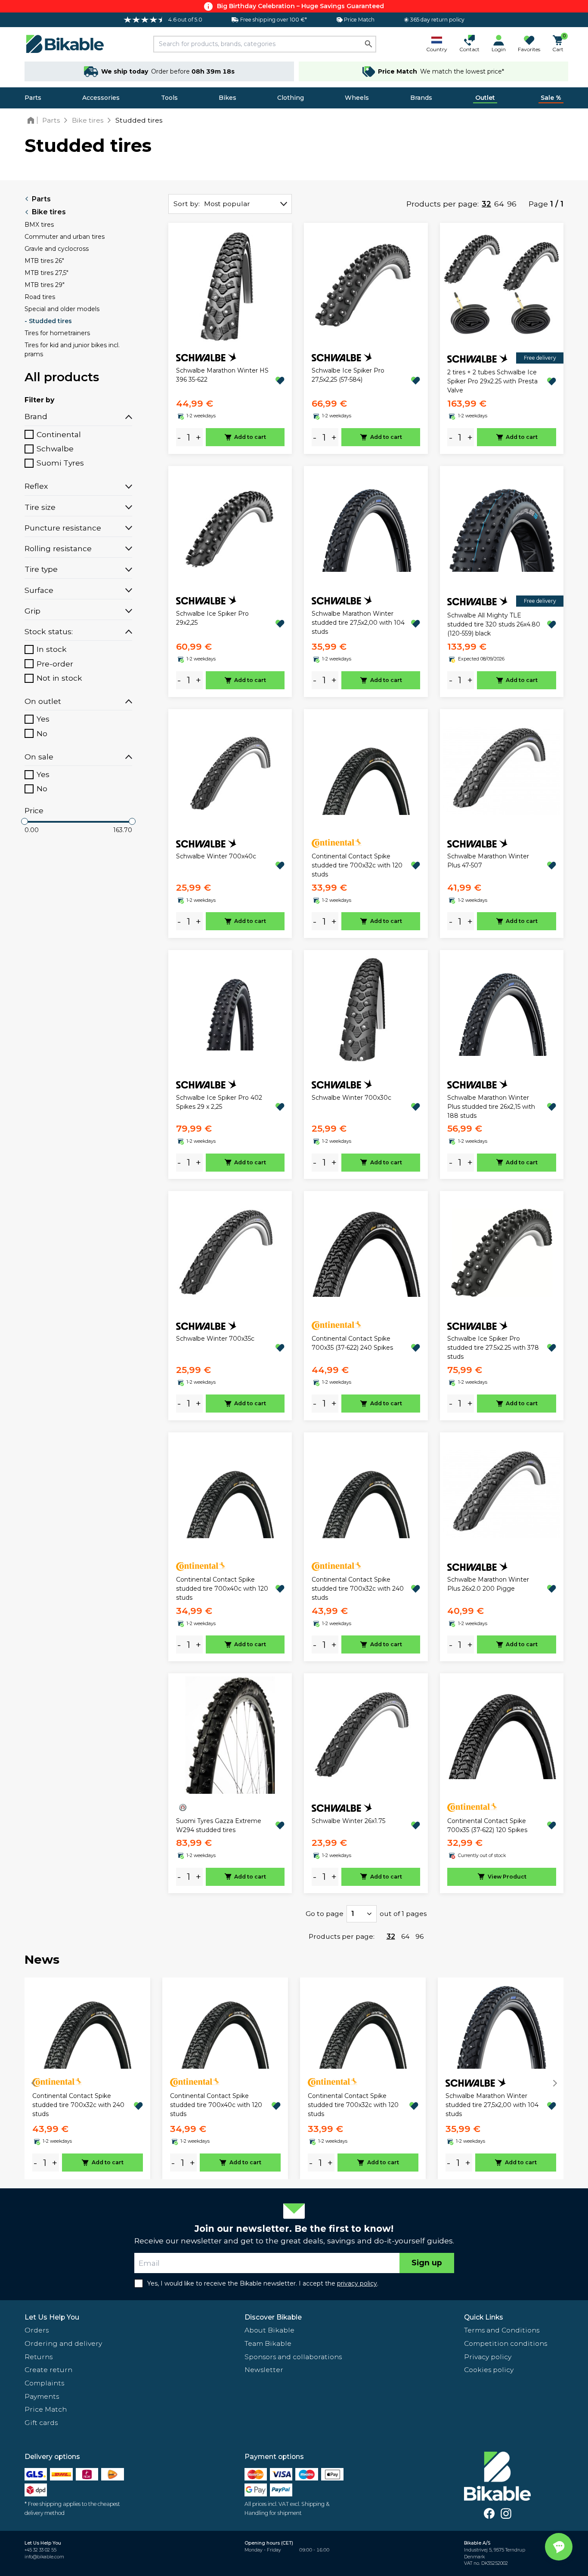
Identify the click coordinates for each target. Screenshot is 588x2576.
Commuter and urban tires (65, 237)
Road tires (40, 297)
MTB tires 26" (44, 261)
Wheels (357, 98)
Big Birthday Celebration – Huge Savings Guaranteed (300, 6)
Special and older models (62, 309)
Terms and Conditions (502, 2330)
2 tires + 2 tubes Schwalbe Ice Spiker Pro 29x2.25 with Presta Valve (492, 381)
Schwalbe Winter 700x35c (215, 1339)
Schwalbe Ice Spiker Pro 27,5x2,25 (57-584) (348, 375)
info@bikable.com (44, 2557)
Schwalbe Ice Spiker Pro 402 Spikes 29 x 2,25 (219, 1102)
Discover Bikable (273, 2317)
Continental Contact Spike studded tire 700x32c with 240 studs (358, 1589)
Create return (48, 2370)
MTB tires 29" (45, 285)
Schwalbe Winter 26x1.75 (348, 1821)
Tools (169, 98)
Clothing (291, 98)
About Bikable (269, 2330)
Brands (421, 98)
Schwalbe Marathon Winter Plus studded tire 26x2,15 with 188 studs (491, 1107)
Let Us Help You (52, 2317)
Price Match (46, 2409)
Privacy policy (488, 2357)
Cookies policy (489, 2370)
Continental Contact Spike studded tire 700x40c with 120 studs (222, 1589)
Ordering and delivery (63, 2343)
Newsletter (264, 2370)
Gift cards (41, 2423)
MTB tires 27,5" (46, 273)
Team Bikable (268, 2343)
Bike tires (49, 212)
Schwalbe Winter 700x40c (216, 856)
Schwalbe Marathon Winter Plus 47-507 (488, 861)
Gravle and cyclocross (57, 249)
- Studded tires (48, 321)
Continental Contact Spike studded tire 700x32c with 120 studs (357, 865)
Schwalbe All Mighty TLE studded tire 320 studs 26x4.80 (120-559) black (494, 624)
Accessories (101, 98)
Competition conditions (506, 2343)
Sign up (427, 2263)
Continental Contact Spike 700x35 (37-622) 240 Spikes (352, 1343)
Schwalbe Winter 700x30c (351, 1098)
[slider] (25, 821)
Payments (42, 2396)
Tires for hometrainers (57, 333)
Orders (37, 2330)
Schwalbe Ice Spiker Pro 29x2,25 (212, 618)
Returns (39, 2357)
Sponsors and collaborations (293, 2357)
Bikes (227, 98)
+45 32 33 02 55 (40, 2550)
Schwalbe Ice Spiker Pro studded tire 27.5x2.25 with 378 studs (493, 1348)
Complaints (44, 2383)
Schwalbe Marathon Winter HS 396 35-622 (222, 375)
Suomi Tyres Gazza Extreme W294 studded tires (219, 1825)
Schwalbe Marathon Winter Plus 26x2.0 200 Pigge (488, 1584)
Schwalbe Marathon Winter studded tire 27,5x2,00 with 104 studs (358, 623)
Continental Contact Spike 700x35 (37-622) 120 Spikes (487, 1825)
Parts (33, 98)
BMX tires (39, 225)
